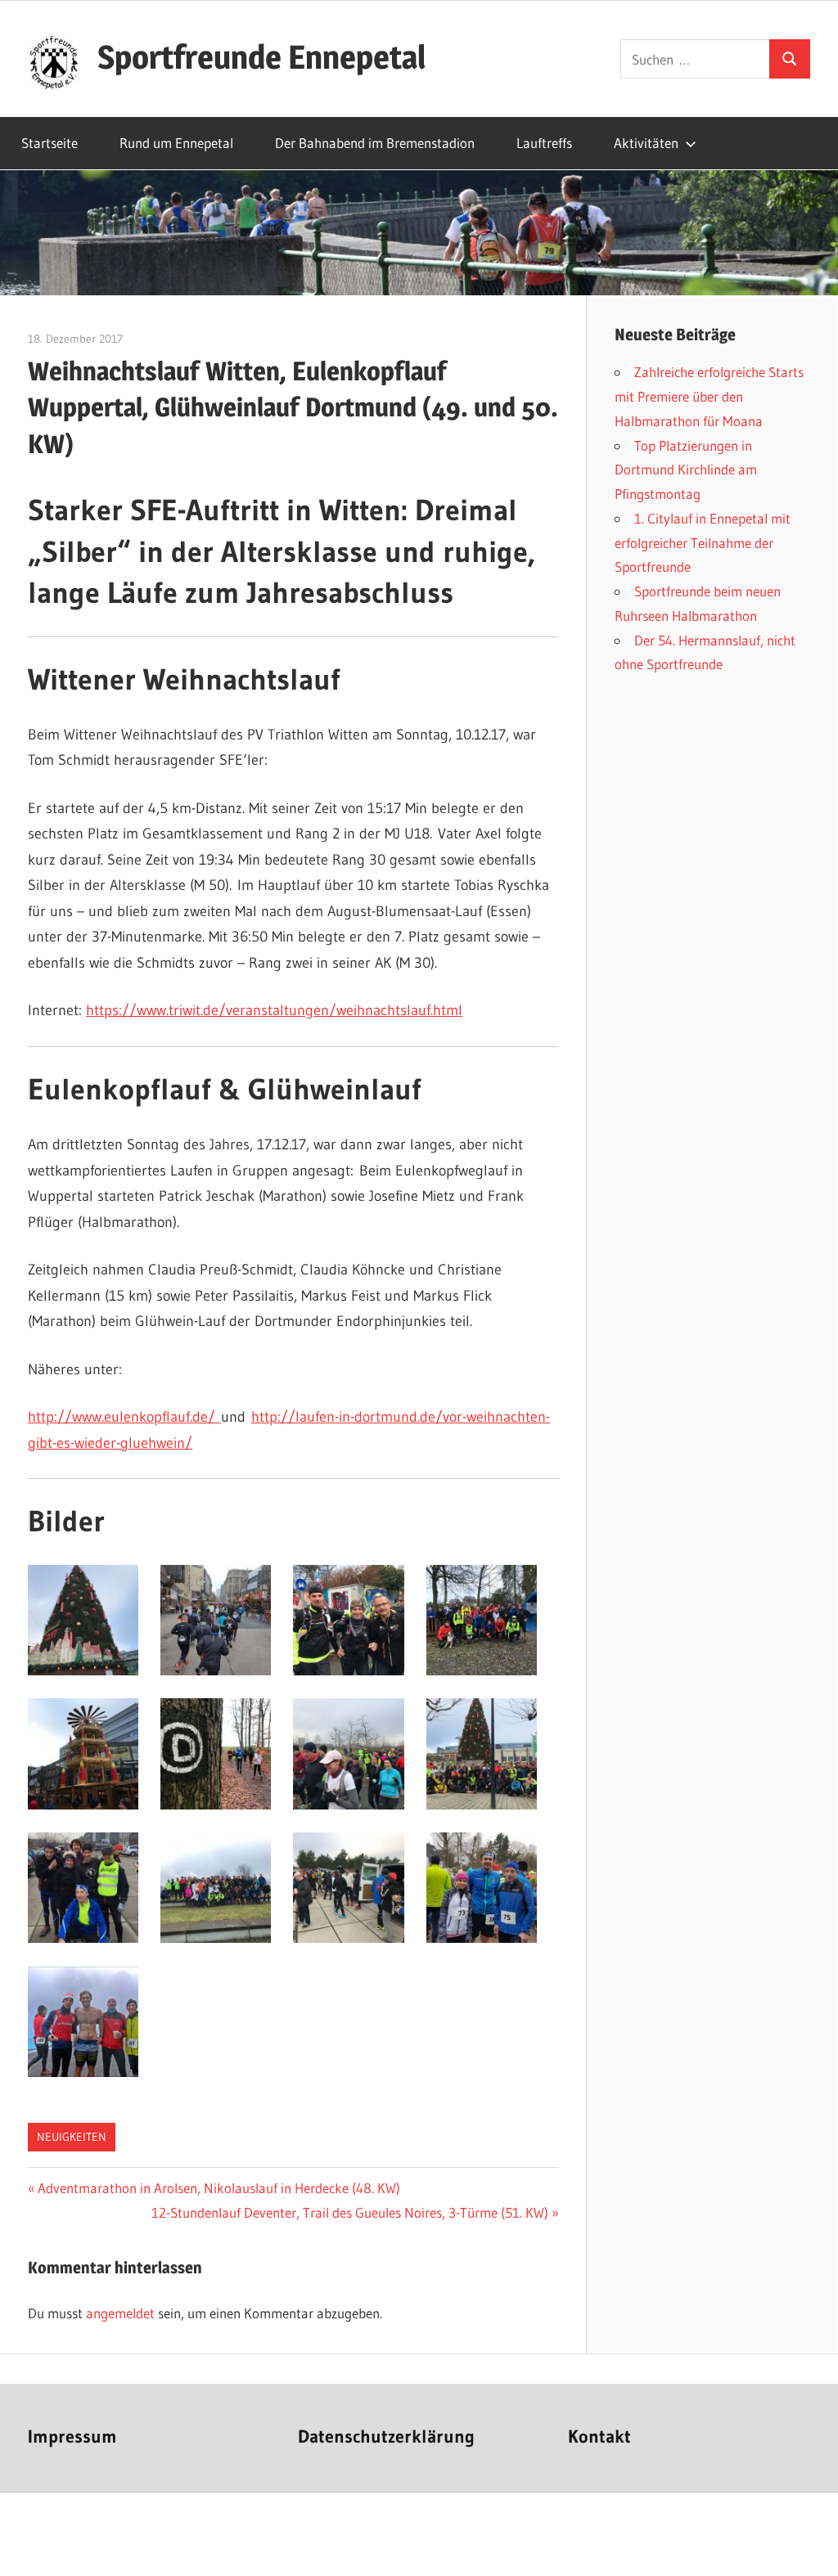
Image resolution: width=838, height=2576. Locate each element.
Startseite (50, 143)
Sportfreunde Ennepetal (261, 57)
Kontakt (599, 2437)
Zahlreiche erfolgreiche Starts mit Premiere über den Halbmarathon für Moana (709, 396)
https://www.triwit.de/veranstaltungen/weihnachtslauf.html (274, 1010)
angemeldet (120, 2313)
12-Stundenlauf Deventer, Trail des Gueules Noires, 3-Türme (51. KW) (350, 2212)
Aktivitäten (646, 143)
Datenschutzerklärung (386, 2437)
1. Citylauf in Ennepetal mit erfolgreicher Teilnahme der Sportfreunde (703, 543)
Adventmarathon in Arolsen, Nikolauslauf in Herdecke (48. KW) (219, 2188)
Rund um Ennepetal (176, 143)
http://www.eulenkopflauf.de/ (124, 1417)
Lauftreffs (544, 143)
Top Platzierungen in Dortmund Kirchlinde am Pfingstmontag (686, 470)
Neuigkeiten (72, 2137)
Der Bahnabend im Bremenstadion (375, 143)
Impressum (72, 2437)
